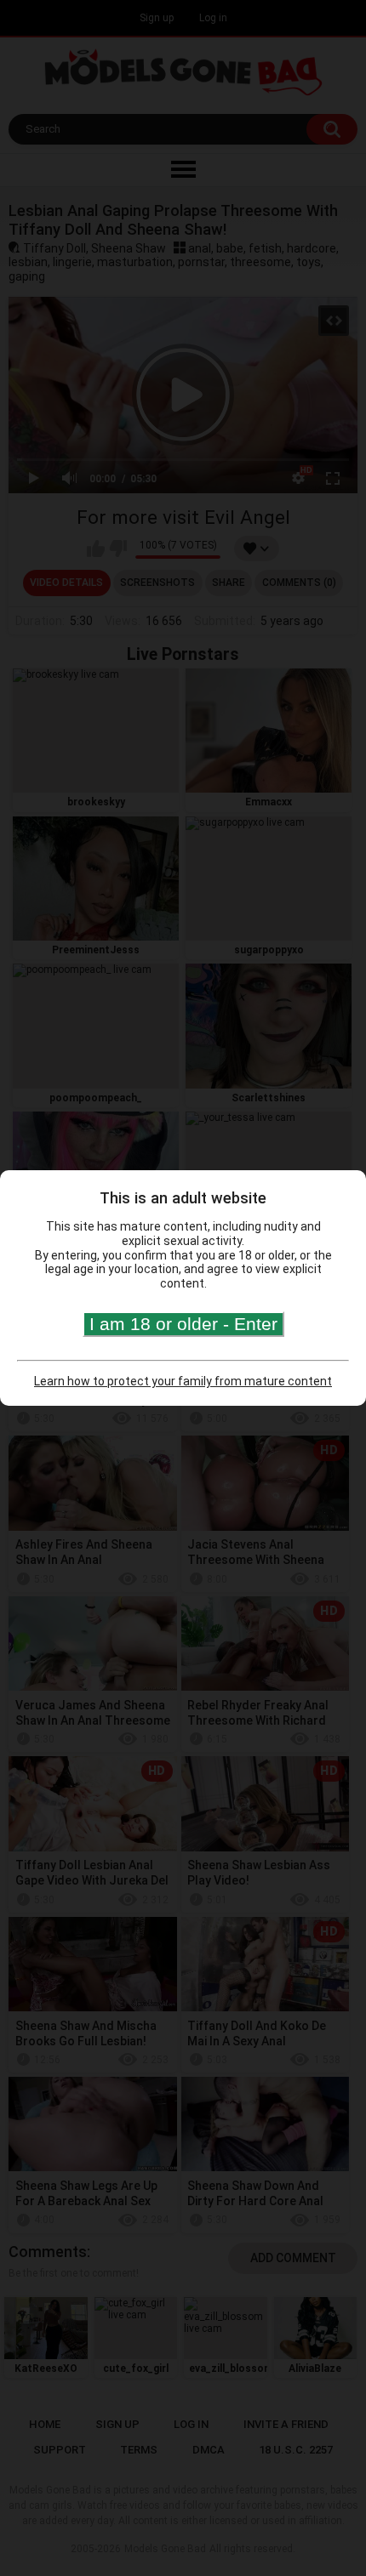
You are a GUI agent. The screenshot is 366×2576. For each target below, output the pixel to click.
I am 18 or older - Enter (183, 1324)
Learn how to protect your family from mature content (183, 1381)
